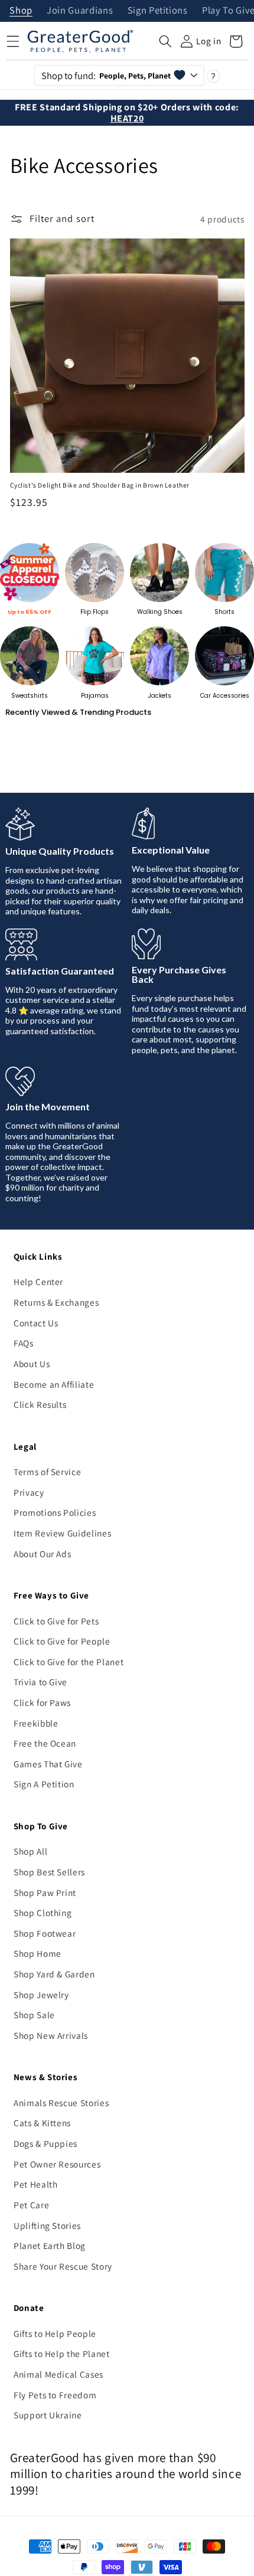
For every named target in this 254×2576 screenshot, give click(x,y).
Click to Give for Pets (56, 1621)
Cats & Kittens (42, 2123)
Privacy (29, 1492)
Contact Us (36, 1323)
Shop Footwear (45, 1933)
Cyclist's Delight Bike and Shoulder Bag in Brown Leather (100, 485)
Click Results (40, 1404)
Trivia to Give (40, 1682)
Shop (21, 11)
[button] (165, 41)
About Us (32, 1364)
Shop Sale (34, 2015)
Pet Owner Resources (57, 2164)
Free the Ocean (45, 1743)
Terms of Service (48, 1472)
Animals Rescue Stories (61, 2103)
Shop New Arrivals (51, 2035)
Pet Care (31, 2205)
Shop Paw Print (45, 1892)
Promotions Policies (55, 1512)
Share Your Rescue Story (63, 2266)
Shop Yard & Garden (54, 1974)
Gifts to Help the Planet (62, 2353)
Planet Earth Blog (50, 2245)
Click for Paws (42, 1702)
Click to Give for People (62, 1641)
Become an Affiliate (54, 1384)
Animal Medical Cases (58, 2374)
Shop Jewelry (41, 1995)
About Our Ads (43, 1554)
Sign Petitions (158, 11)
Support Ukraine (48, 2415)
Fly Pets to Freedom (55, 2395)
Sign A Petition (44, 1784)
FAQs (24, 1343)
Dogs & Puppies (45, 2143)
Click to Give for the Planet (69, 1662)
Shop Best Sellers (49, 1872)
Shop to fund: (106, 76)
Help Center (38, 1282)
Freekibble (36, 1723)
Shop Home (38, 1953)
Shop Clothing (43, 1913)
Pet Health (36, 2184)
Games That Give (48, 1764)
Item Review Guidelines (63, 1533)
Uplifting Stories (47, 2225)
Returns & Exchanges (56, 1302)
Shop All (30, 1851)
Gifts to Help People (55, 2333)
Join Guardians (80, 11)
